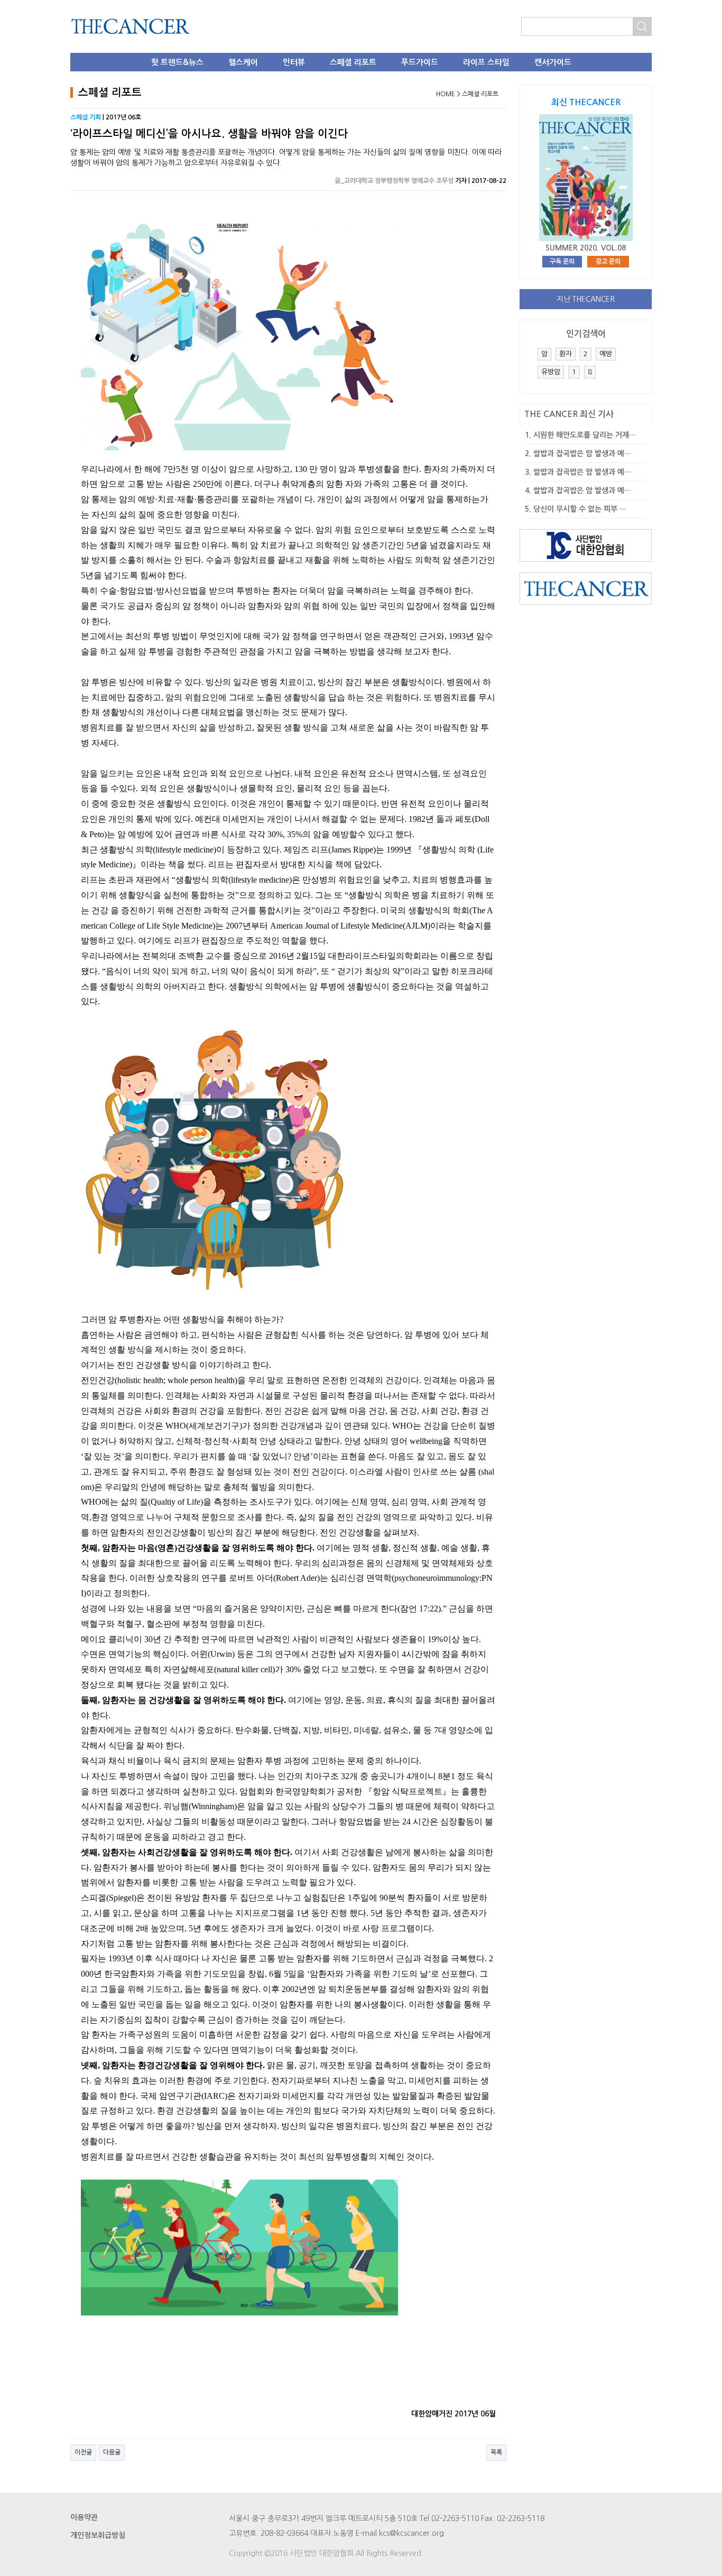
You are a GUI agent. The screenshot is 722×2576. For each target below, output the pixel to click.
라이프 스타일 (486, 62)
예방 (606, 354)
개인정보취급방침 (98, 2535)
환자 (566, 354)
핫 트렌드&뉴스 (177, 62)
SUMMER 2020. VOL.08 (586, 248)
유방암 (551, 372)
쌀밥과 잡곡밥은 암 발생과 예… (582, 453)
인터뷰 (294, 62)
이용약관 (84, 2517)
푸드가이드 (420, 62)
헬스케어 (243, 62)
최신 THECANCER (586, 102)
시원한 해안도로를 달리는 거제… (585, 435)
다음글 (112, 2452)
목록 (496, 2452)
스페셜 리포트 (353, 62)
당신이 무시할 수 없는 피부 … (580, 509)
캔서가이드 (553, 62)
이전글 (83, 2452)
